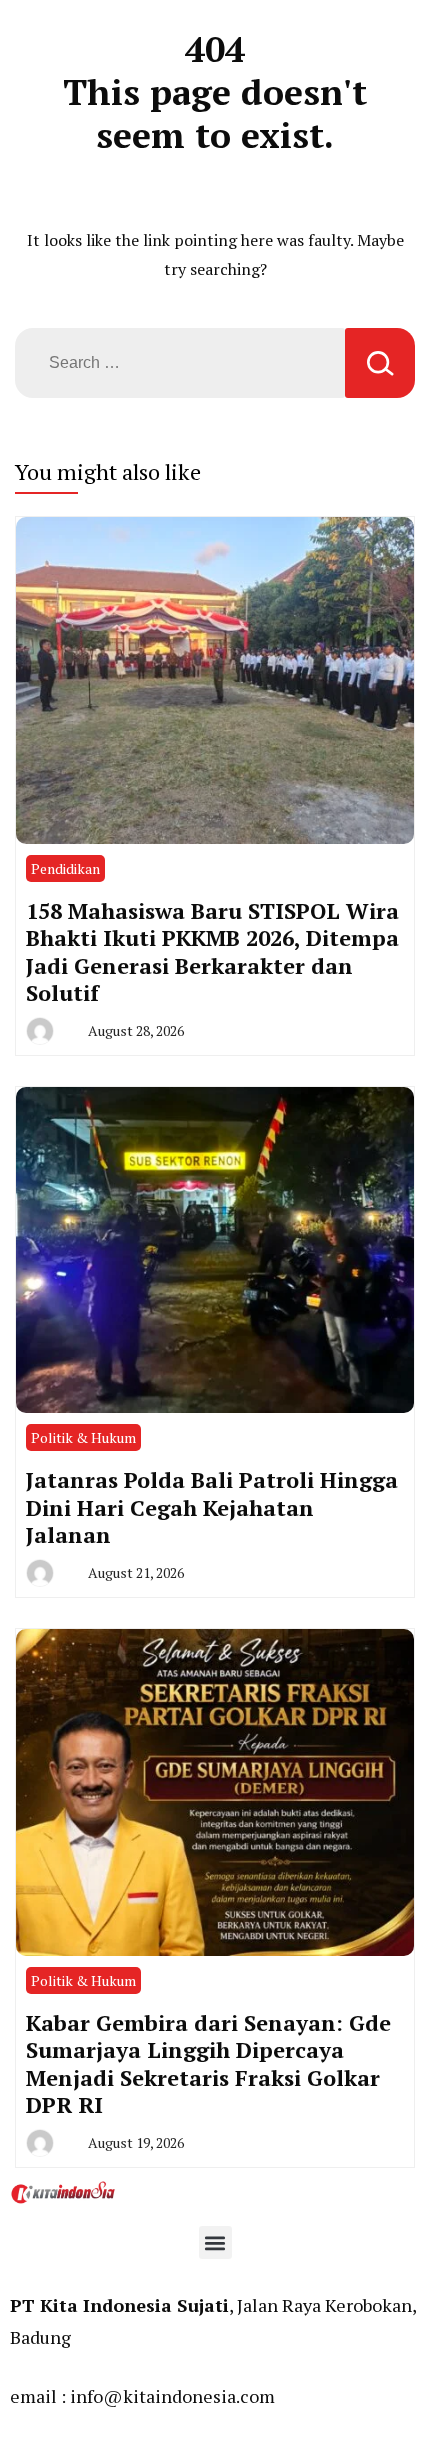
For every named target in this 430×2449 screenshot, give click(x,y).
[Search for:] (180, 363)
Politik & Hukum (83, 1437)
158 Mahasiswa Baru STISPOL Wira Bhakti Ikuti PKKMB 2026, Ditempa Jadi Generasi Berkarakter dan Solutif (212, 952)
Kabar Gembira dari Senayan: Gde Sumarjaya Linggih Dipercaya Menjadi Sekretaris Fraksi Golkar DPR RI (208, 2064)
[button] (215, 2242)
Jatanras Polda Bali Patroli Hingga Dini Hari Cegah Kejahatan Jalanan (212, 1507)
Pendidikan (65, 868)
